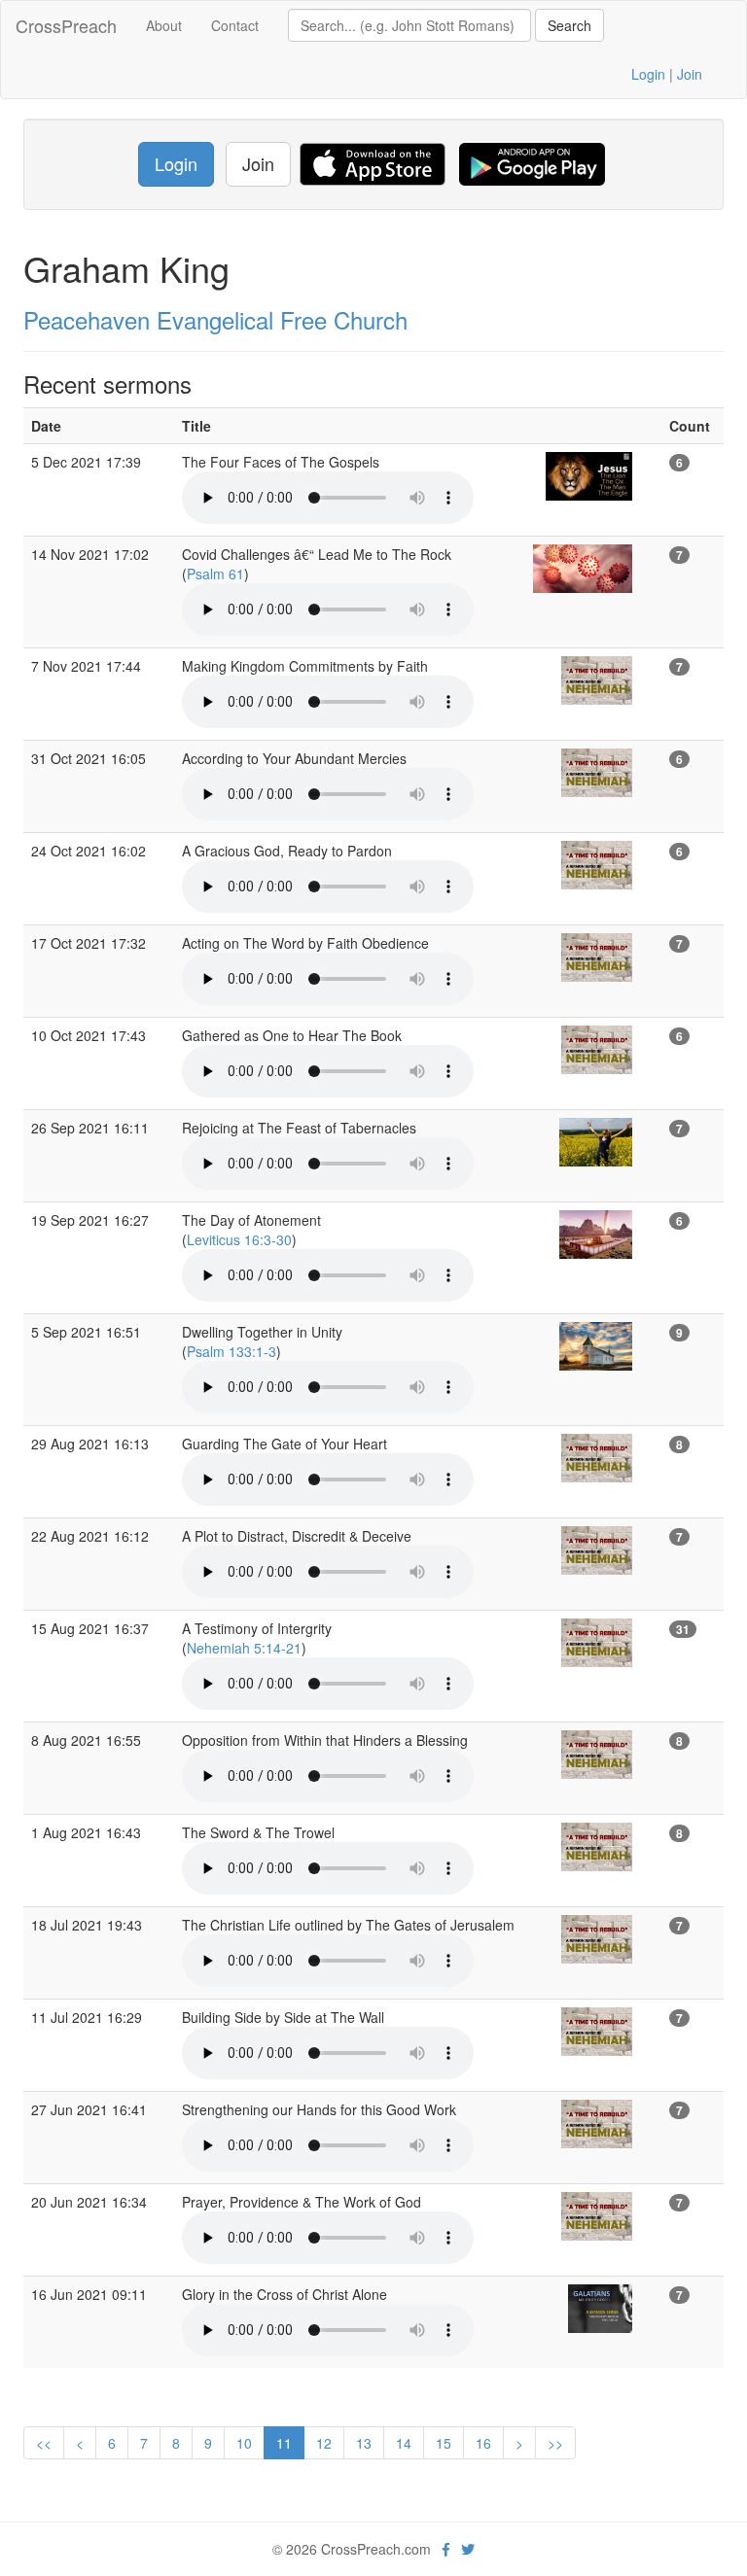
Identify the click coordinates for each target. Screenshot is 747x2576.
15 (444, 2443)
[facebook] (446, 2549)
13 (364, 2443)
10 (244, 2443)
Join (690, 74)
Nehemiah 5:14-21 (244, 1648)
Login (648, 74)
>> (555, 2443)
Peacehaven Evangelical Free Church (215, 319)
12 (324, 2443)
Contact (235, 25)
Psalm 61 (215, 574)
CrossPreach (66, 25)
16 (483, 2443)
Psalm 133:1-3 (231, 1351)
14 (404, 2443)
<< (44, 2443)
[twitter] (468, 2549)
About (164, 25)
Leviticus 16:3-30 (239, 1239)
